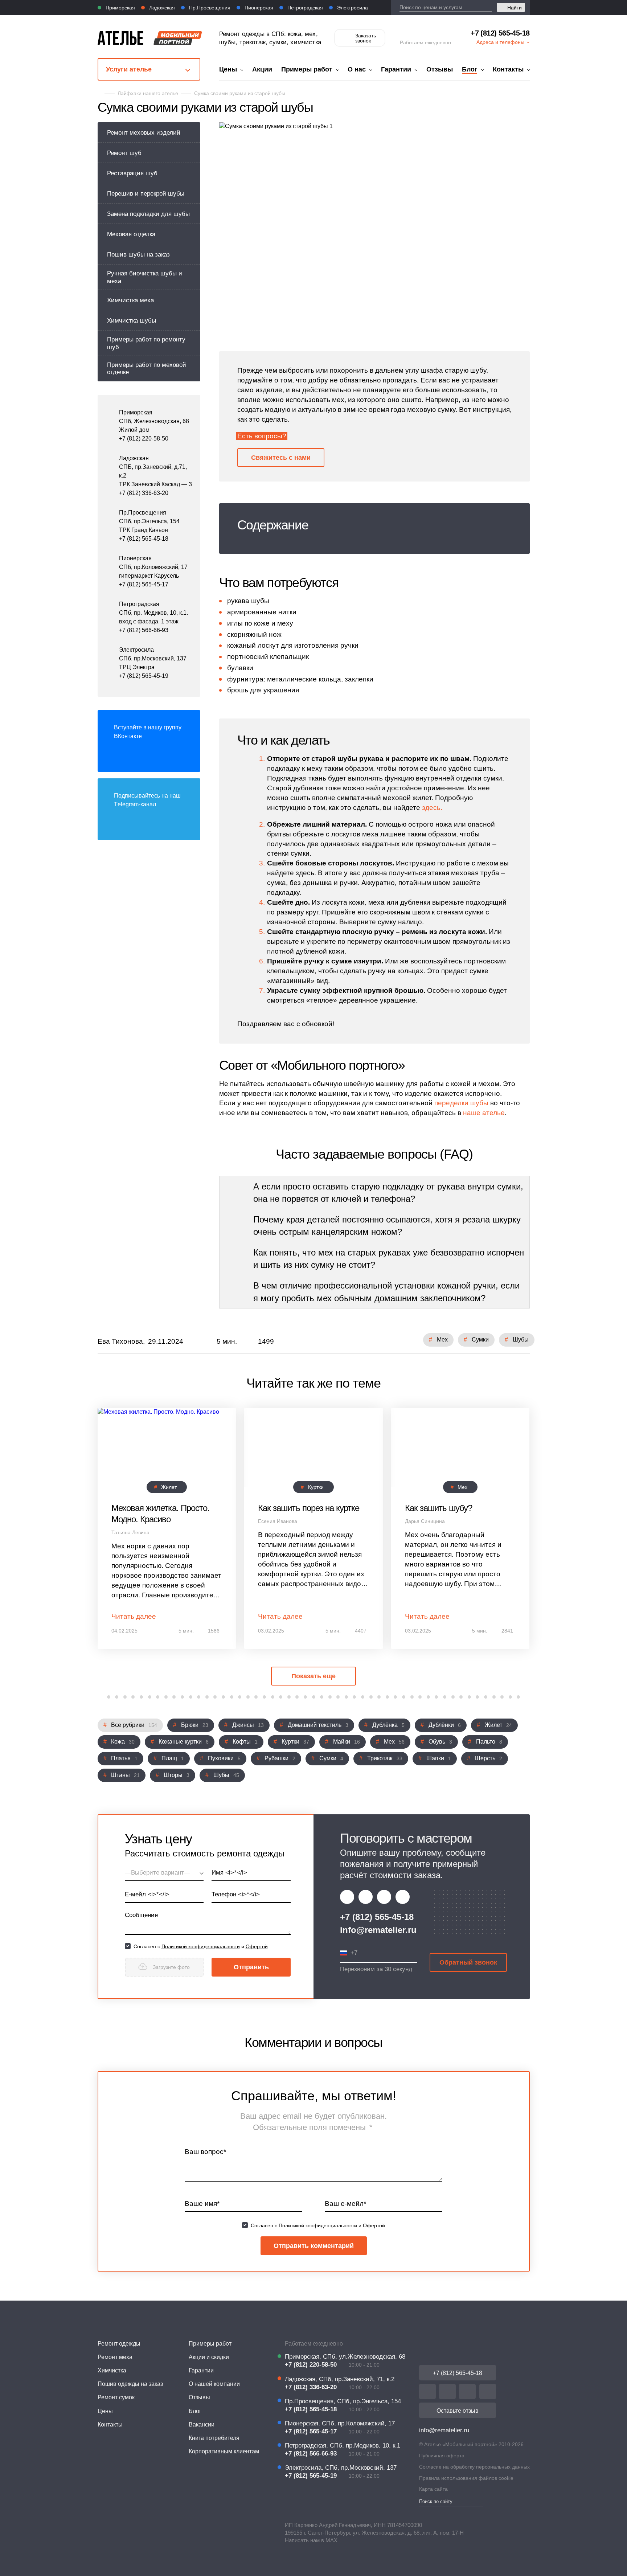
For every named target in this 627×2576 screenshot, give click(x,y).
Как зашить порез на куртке (309, 1508)
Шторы (177, 1775)
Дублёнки (445, 1725)
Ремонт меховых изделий (144, 133)
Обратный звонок (468, 1962)
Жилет (169, 1487)
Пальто (489, 1742)
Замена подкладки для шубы (148, 214)
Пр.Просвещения (209, 8)
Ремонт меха (115, 2357)
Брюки (195, 1725)
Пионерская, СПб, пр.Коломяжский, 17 (340, 2423)
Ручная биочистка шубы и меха (145, 277)
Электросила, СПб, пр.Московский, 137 (341, 2468)
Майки (347, 1742)
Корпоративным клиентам (224, 2451)
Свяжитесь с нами (281, 458)
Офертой (257, 1946)
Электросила (352, 8)
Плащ (173, 1758)
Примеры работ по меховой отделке (147, 368)
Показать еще (313, 1676)
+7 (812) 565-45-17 (144, 584)
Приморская (120, 8)
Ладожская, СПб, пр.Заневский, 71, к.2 (340, 2379)
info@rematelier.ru (378, 1930)
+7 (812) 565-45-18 (500, 33)
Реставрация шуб (132, 173)
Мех (442, 1340)
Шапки (439, 1758)
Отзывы (440, 69)
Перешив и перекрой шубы (146, 194)
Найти (515, 8)
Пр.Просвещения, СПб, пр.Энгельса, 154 (343, 2401)
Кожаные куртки (184, 1742)
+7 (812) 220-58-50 (144, 439)
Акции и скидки (209, 2357)
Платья (124, 1758)
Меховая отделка (131, 234)
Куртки (316, 1487)
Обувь (440, 1742)
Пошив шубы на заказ (138, 255)
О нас (357, 69)
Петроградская (304, 8)
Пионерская (258, 8)
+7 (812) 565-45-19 (144, 676)
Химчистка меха (130, 300)
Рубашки (280, 1758)
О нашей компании (214, 2384)
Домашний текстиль (318, 1725)
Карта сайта (433, 2489)
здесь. (432, 808)
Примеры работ (307, 69)
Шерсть (489, 1758)
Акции (262, 69)
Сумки (480, 1340)
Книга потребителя (214, 2438)
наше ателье (484, 1113)
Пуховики (224, 1758)
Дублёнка (388, 1725)
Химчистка (112, 2370)
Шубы (521, 1340)
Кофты (245, 1742)
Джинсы (248, 1725)
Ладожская (161, 8)
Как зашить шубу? (439, 1508)
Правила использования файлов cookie (466, 2478)
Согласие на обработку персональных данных (474, 2467)
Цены (228, 69)
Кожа (123, 1742)
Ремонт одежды (119, 2344)
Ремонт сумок (116, 2397)
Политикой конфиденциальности (201, 1946)
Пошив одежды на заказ (130, 2384)
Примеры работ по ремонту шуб (146, 343)
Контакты (508, 69)
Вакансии (202, 2425)
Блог (470, 69)
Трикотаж (385, 1758)
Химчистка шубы (132, 321)
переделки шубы (461, 1103)
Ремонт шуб (124, 153)
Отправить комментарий (314, 2246)
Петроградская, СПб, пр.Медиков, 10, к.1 (343, 2446)
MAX (331, 2540)
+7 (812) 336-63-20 (144, 493)
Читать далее (134, 1616)
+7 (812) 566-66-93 (144, 630)
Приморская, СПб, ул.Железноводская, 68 (345, 2357)
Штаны (125, 1775)
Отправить (251, 1967)
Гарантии (396, 69)
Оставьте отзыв (458, 2411)
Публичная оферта (442, 2456)
